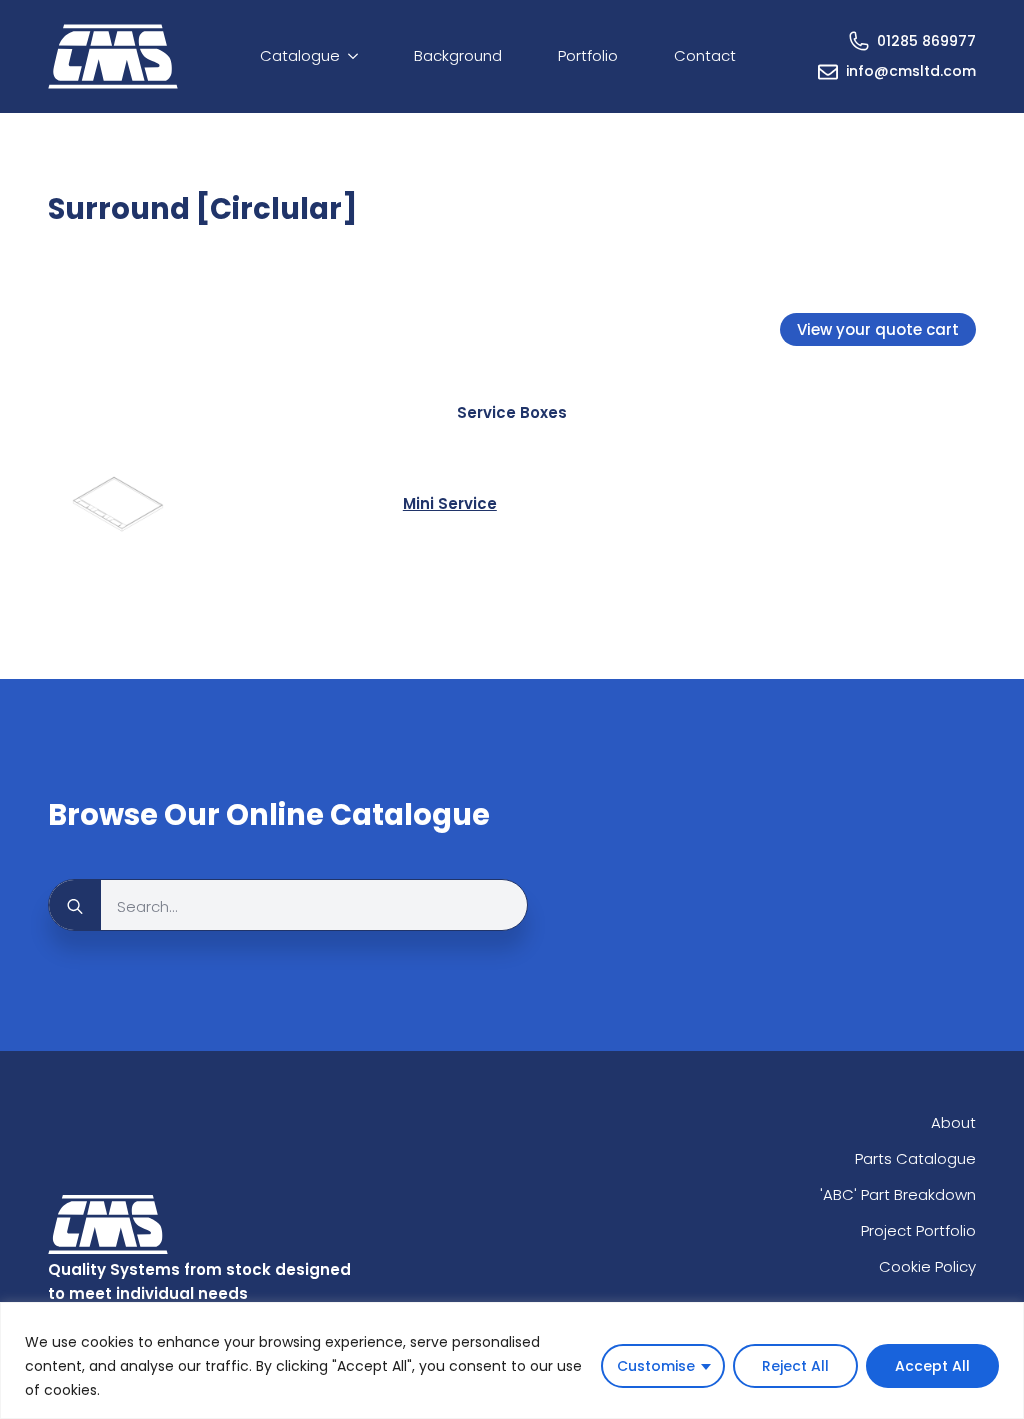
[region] (512, 1360)
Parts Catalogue (915, 1158)
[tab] (512, 412)
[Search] (75, 906)
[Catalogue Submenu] (357, 56)
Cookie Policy (927, 1266)
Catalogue (300, 55)
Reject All (795, 1366)
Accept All (932, 1366)
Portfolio (588, 55)
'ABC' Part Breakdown (898, 1194)
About (953, 1122)
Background (458, 55)
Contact (705, 55)
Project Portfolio (918, 1230)
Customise (656, 1366)
